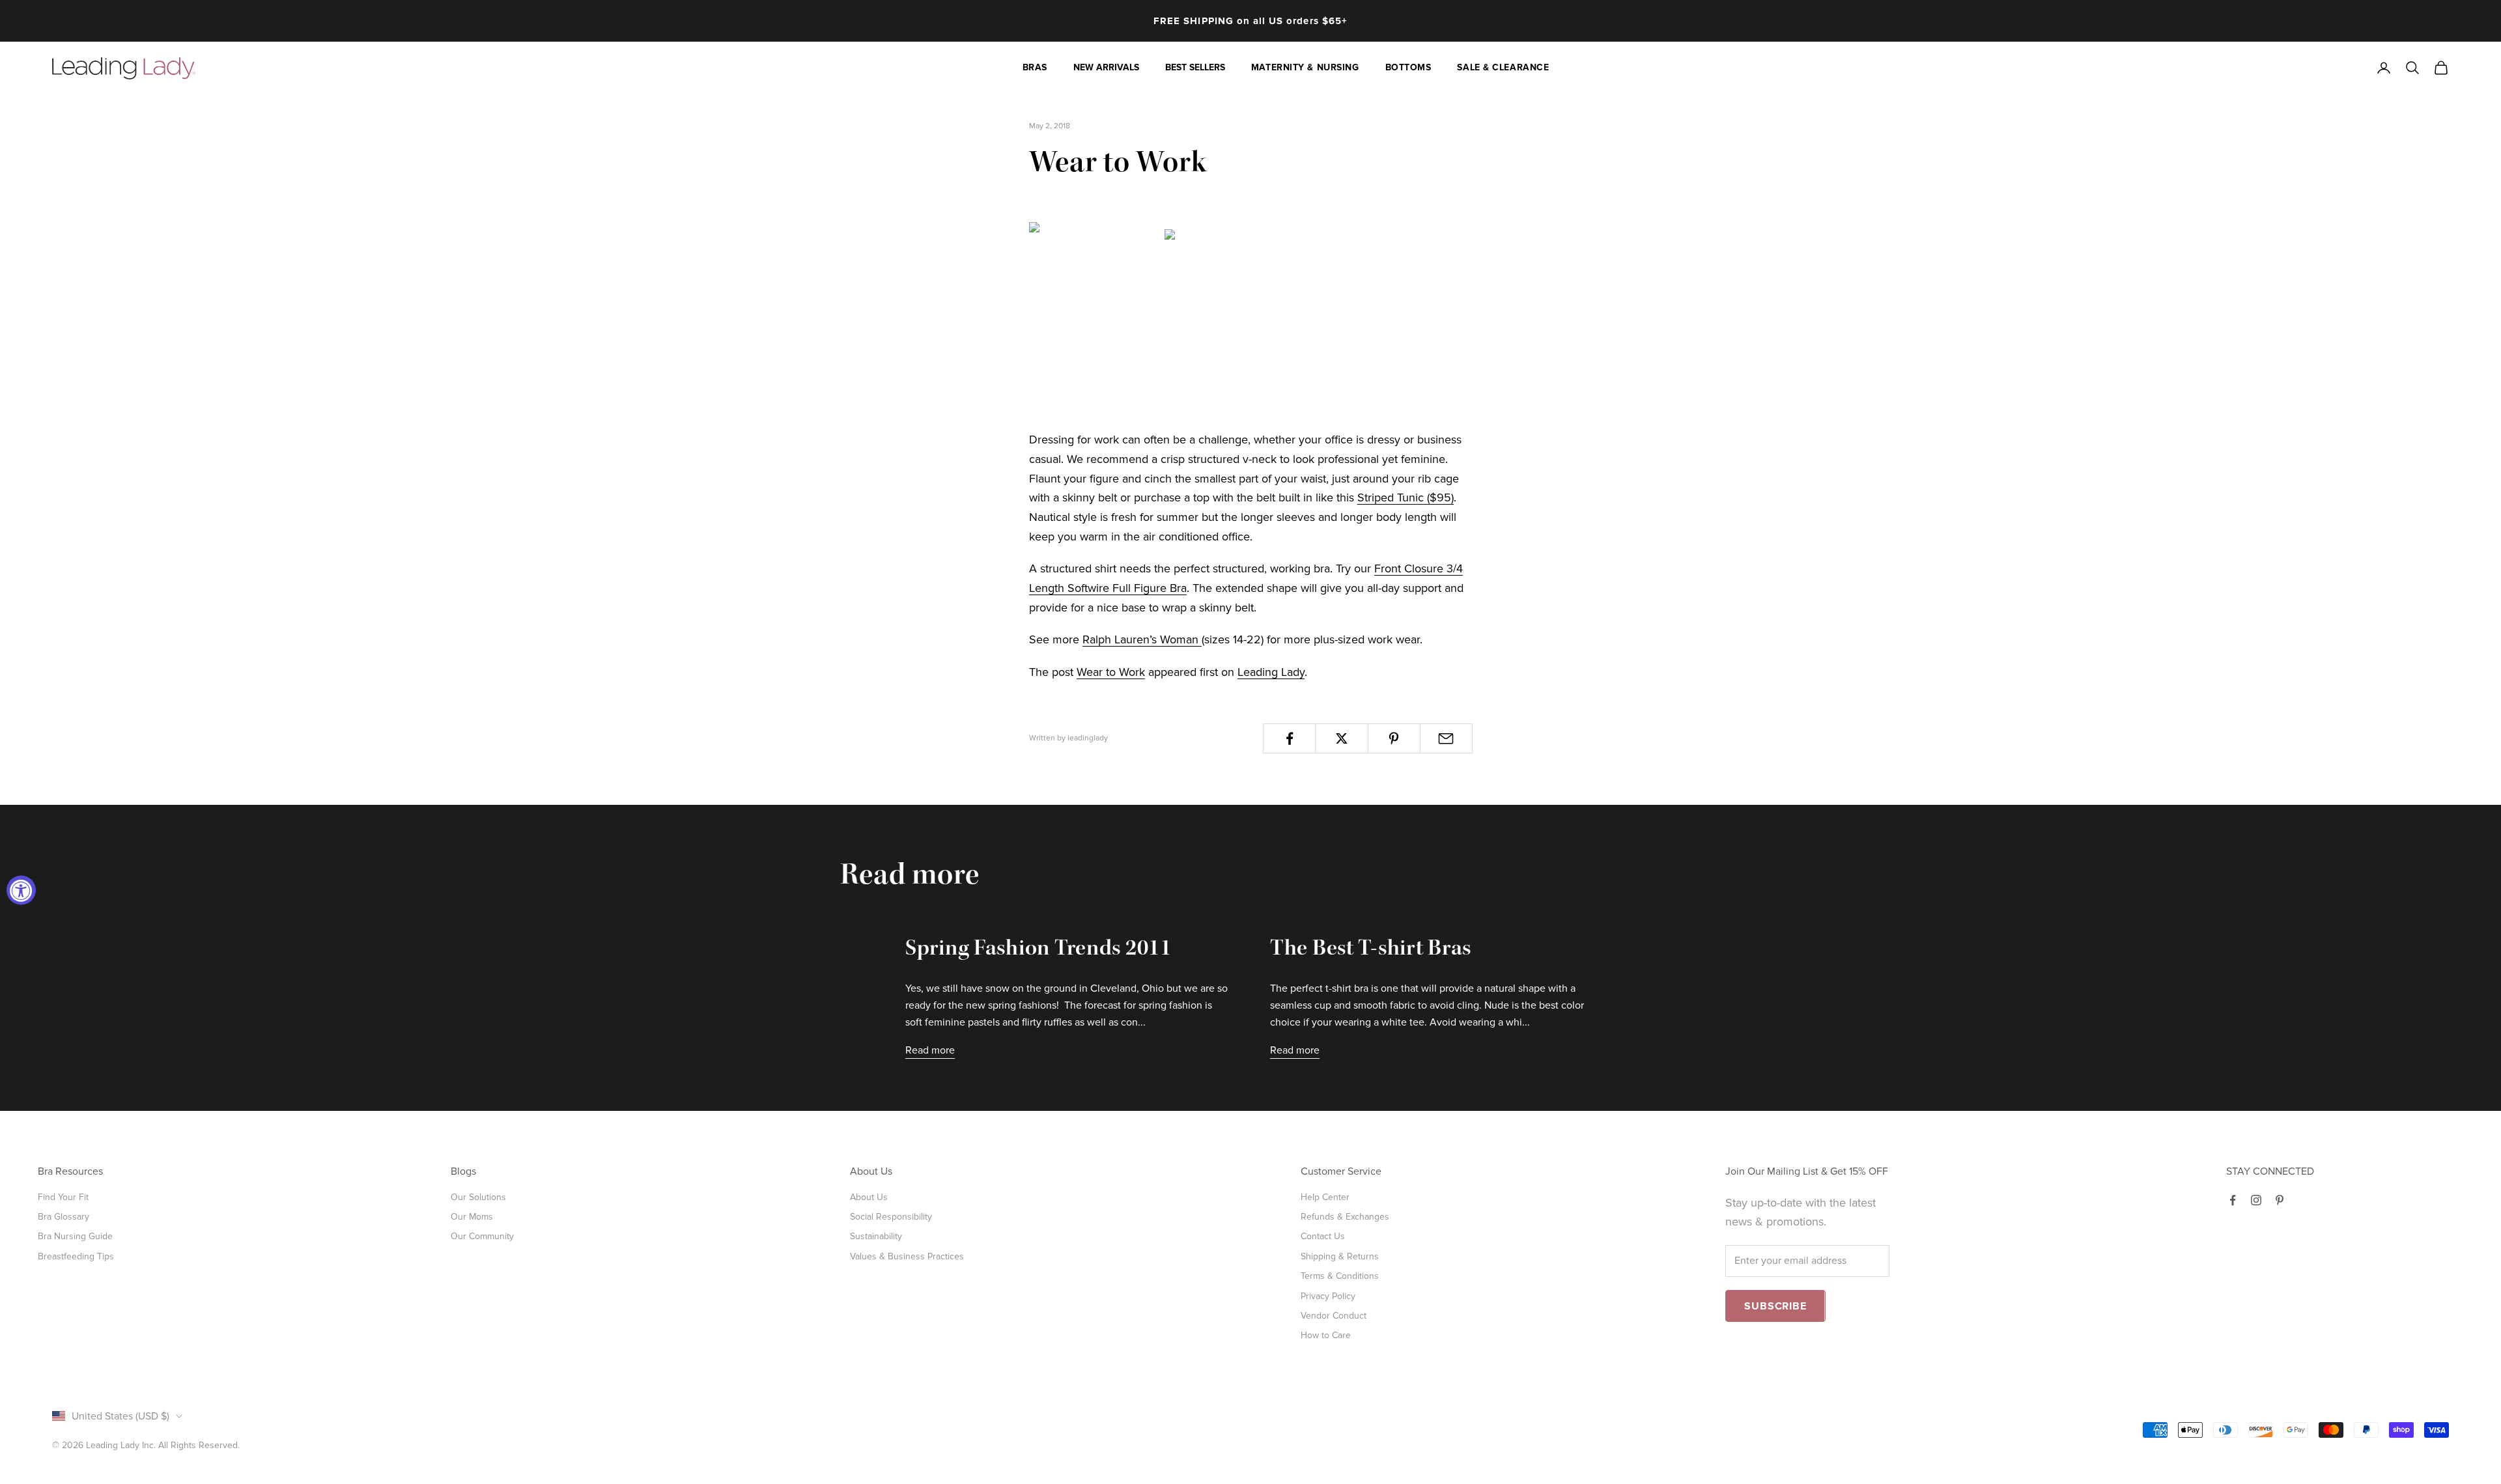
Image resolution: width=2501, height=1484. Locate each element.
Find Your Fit (63, 1197)
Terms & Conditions (1340, 1276)
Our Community (482, 1236)
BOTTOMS (1408, 67)
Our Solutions (478, 1197)
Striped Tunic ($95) (1406, 497)
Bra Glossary (64, 1217)
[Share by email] (1446, 738)
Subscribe (1775, 1306)
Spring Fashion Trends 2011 (1039, 950)
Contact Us (1323, 1236)
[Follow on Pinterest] (2280, 1200)
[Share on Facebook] (1289, 738)
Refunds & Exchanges (1345, 1217)
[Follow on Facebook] (2233, 1200)
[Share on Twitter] (1341, 738)
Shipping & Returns (1340, 1256)
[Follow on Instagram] (2256, 1200)
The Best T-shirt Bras (1371, 950)
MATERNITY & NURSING (1305, 67)
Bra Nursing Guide (75, 1236)
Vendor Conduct (1334, 1316)
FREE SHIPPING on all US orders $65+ (1250, 21)
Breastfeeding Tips (76, 1256)
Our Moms (472, 1217)
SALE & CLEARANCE (1503, 67)
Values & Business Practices (907, 1256)
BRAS (1035, 67)
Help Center (1325, 1197)
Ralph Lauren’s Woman (1142, 639)
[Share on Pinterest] (1394, 738)
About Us (869, 1197)
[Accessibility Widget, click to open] (21, 890)
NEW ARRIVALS (1106, 67)
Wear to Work (1111, 672)
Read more (930, 1050)
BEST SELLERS (1195, 67)
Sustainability (876, 1236)
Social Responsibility (891, 1217)
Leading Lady (1271, 672)
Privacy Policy (1328, 1296)
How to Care (1326, 1335)
